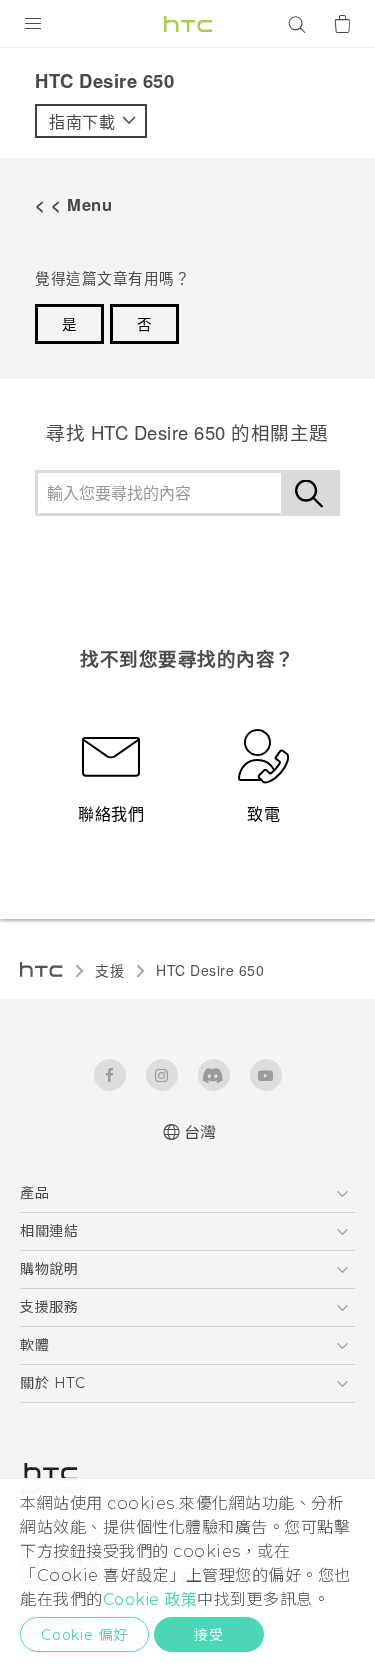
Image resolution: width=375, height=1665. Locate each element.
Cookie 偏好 (84, 1635)
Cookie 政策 (150, 1599)
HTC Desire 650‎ (210, 970)
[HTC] (188, 24)
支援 (109, 970)
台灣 (200, 1132)
